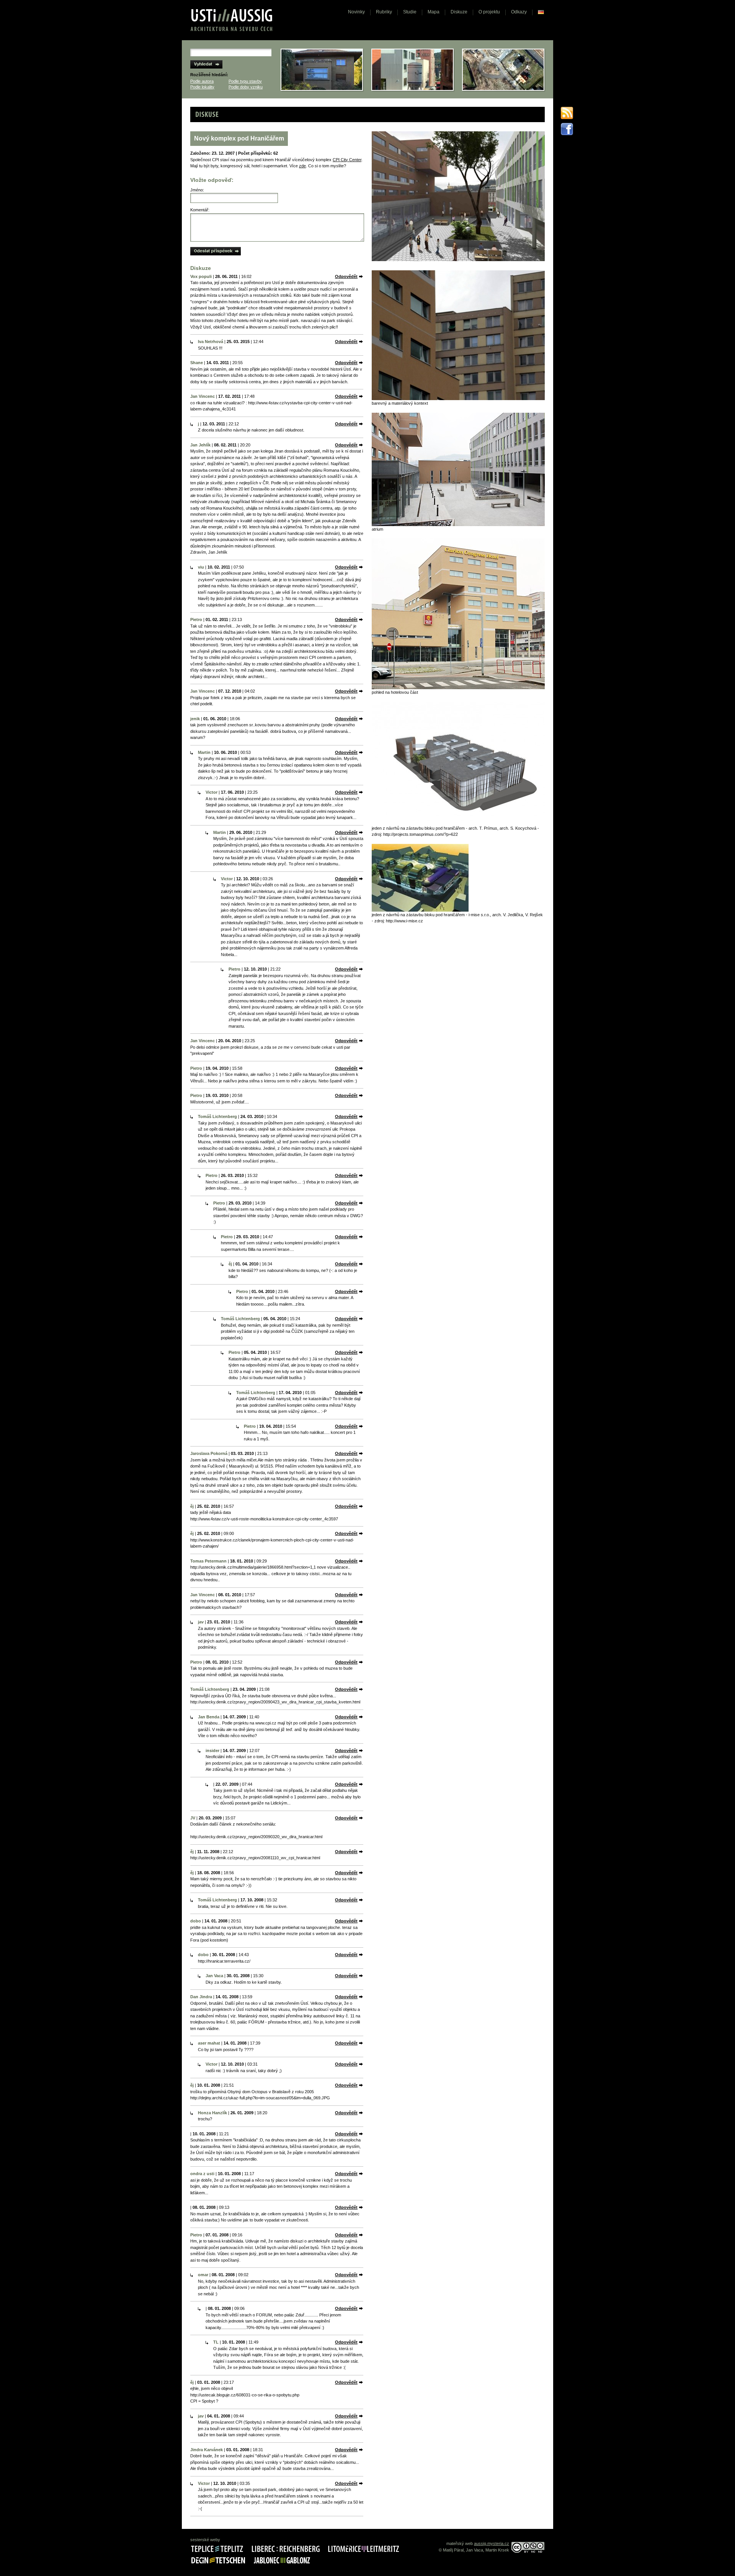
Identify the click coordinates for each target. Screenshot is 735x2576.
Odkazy (519, 12)
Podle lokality (202, 87)
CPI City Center (347, 160)
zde (302, 166)
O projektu (489, 12)
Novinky (356, 12)
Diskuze (459, 12)
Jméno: (197, 190)
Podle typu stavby (245, 81)
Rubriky (384, 12)
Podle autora (202, 81)
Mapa (434, 12)
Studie (410, 12)
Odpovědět (346, 276)
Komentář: (200, 210)
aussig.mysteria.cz (492, 2543)
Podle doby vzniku (246, 87)
